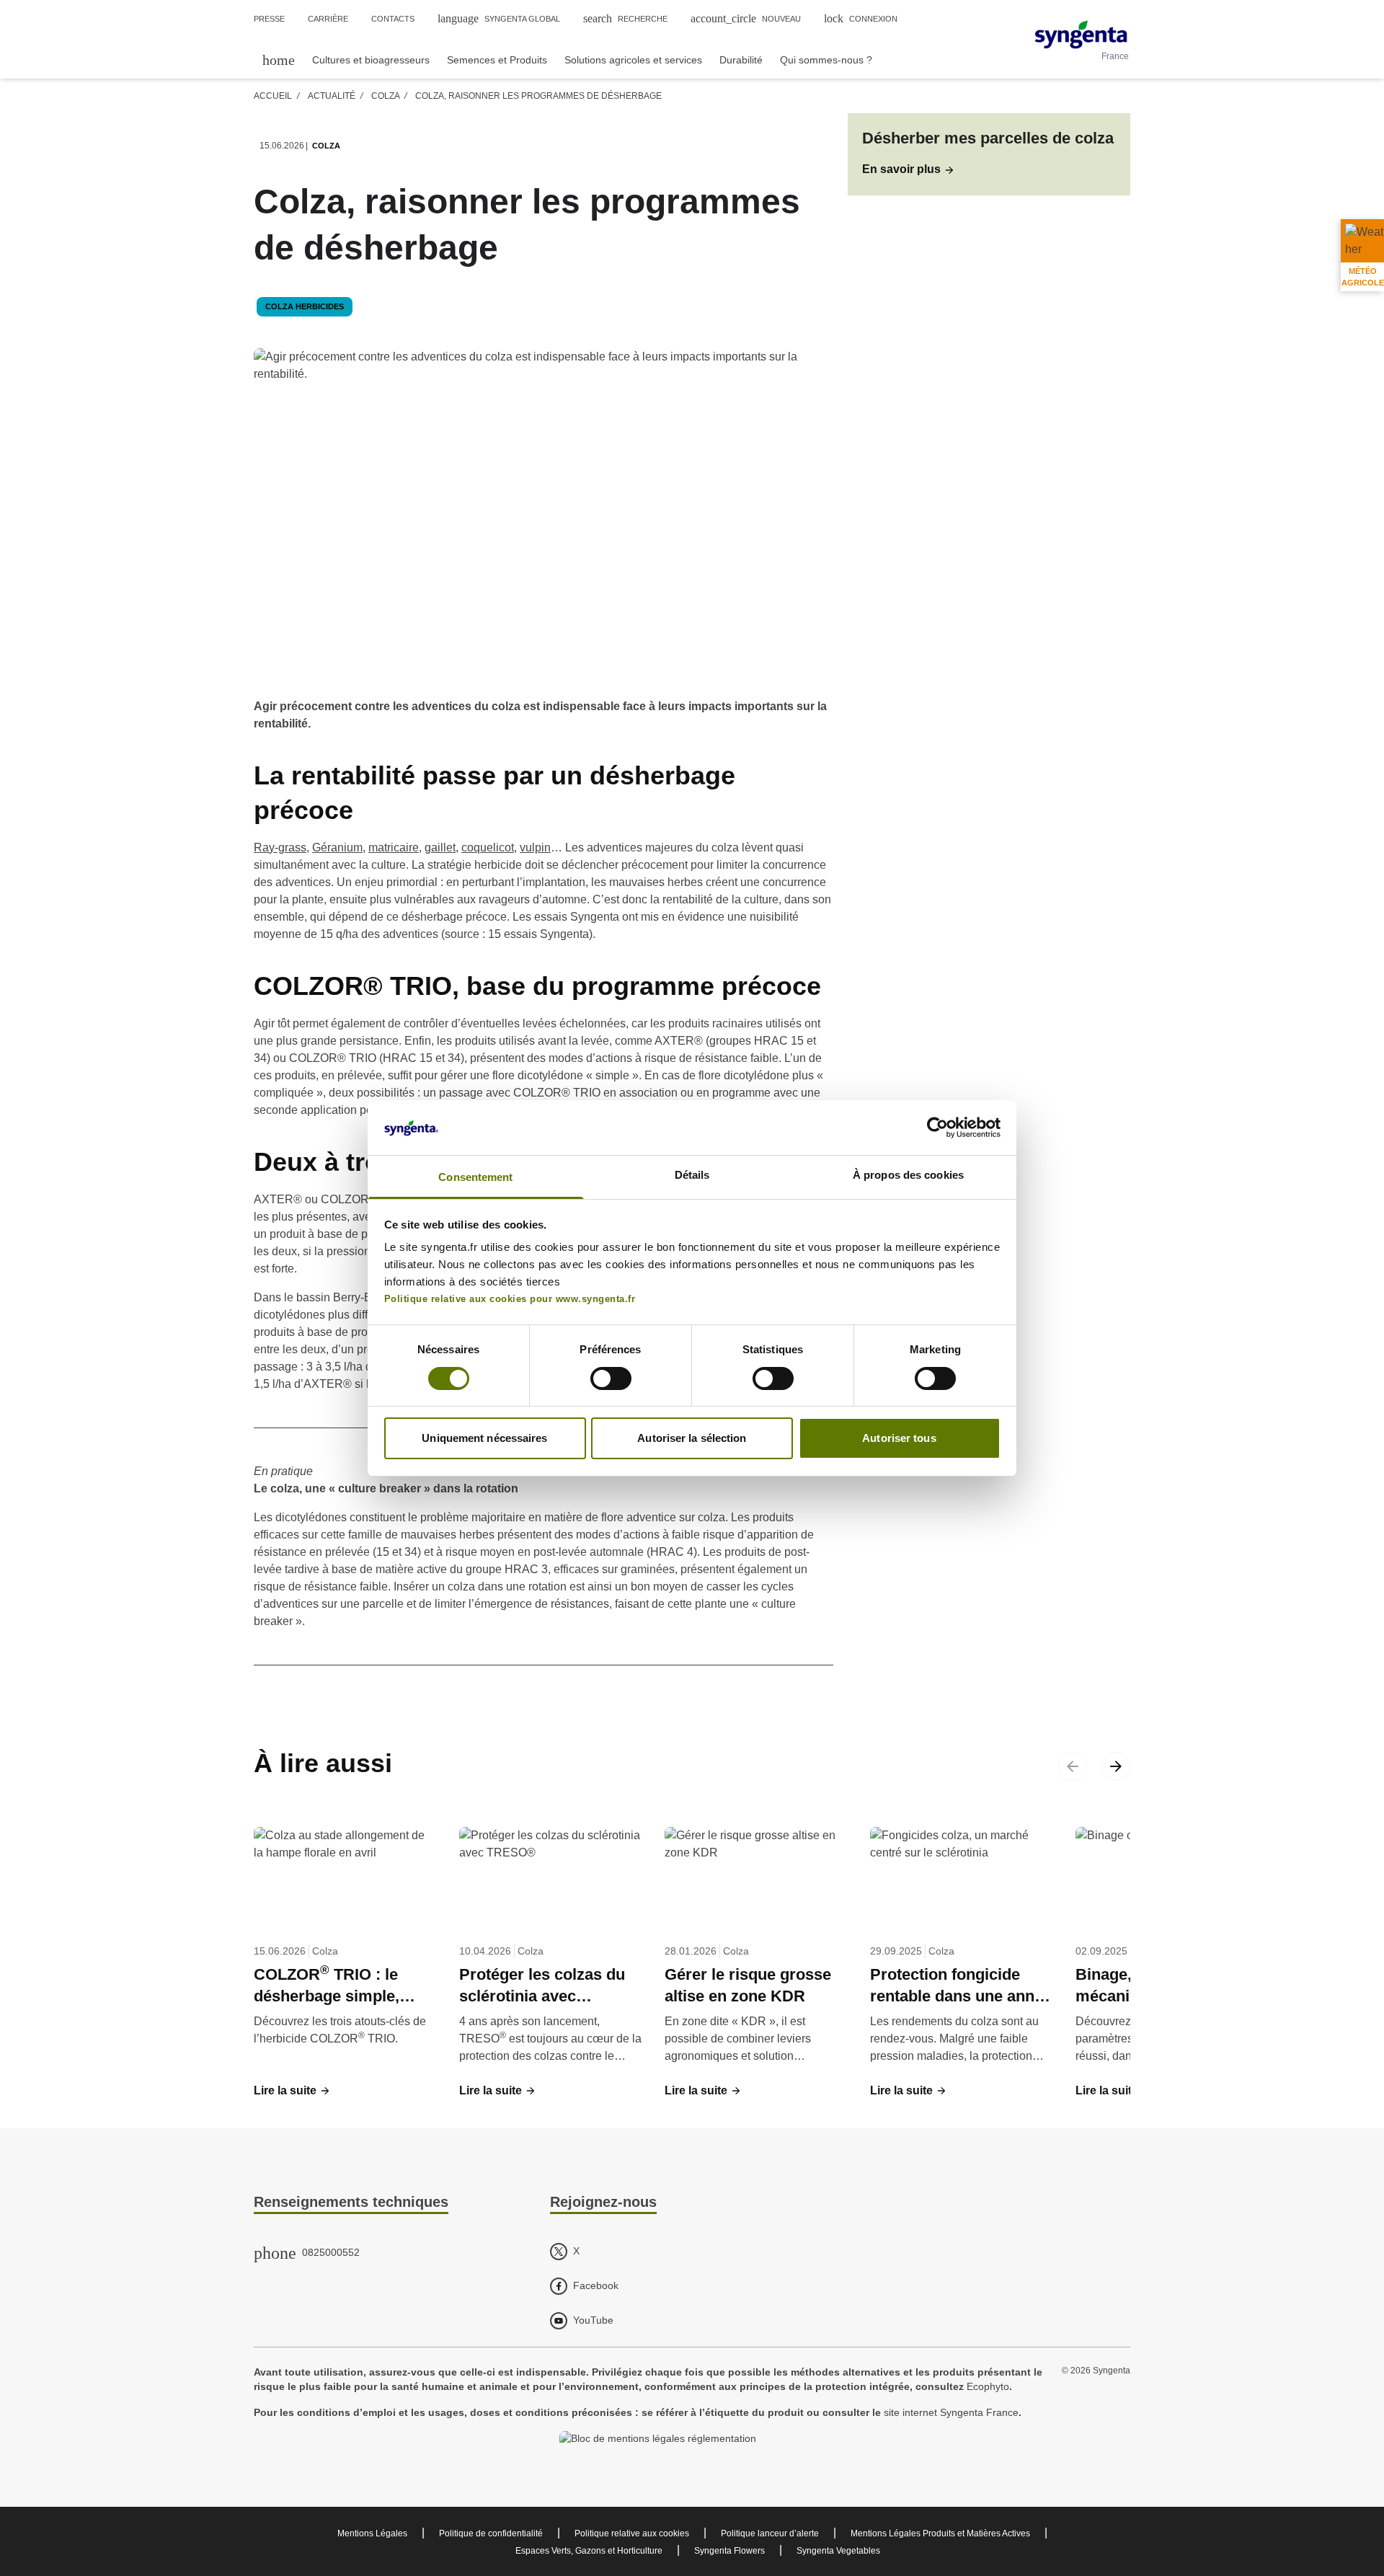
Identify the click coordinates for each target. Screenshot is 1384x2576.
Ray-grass (280, 847)
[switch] (611, 1378)
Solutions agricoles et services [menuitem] (633, 60)
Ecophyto (988, 2386)
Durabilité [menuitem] (741, 60)
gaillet (440, 847)
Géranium (337, 847)
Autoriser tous (899, 1438)
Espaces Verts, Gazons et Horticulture (589, 2551)
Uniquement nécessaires (484, 1438)
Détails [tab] (692, 1175)
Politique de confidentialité (491, 2533)
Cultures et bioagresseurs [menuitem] (371, 60)
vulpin (535, 847)
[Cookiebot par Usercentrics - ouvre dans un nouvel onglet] (937, 1128)
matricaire (394, 847)
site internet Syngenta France (951, 2412)
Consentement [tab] (475, 1177)
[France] (1081, 35)
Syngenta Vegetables (838, 2551)
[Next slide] (1116, 1766)
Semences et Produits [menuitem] (497, 60)
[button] (909, 169)
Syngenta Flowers (729, 2551)
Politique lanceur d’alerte (770, 2533)
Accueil (273, 96)
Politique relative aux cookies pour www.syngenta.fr (510, 1299)
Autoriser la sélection (692, 1438)
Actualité (332, 96)
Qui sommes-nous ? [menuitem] (826, 60)
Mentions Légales (372, 2533)
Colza (385, 96)
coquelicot (488, 847)
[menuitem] (279, 59)
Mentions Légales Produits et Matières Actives (940, 2533)
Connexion (861, 18)
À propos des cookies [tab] (908, 1175)
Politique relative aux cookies (632, 2533)
